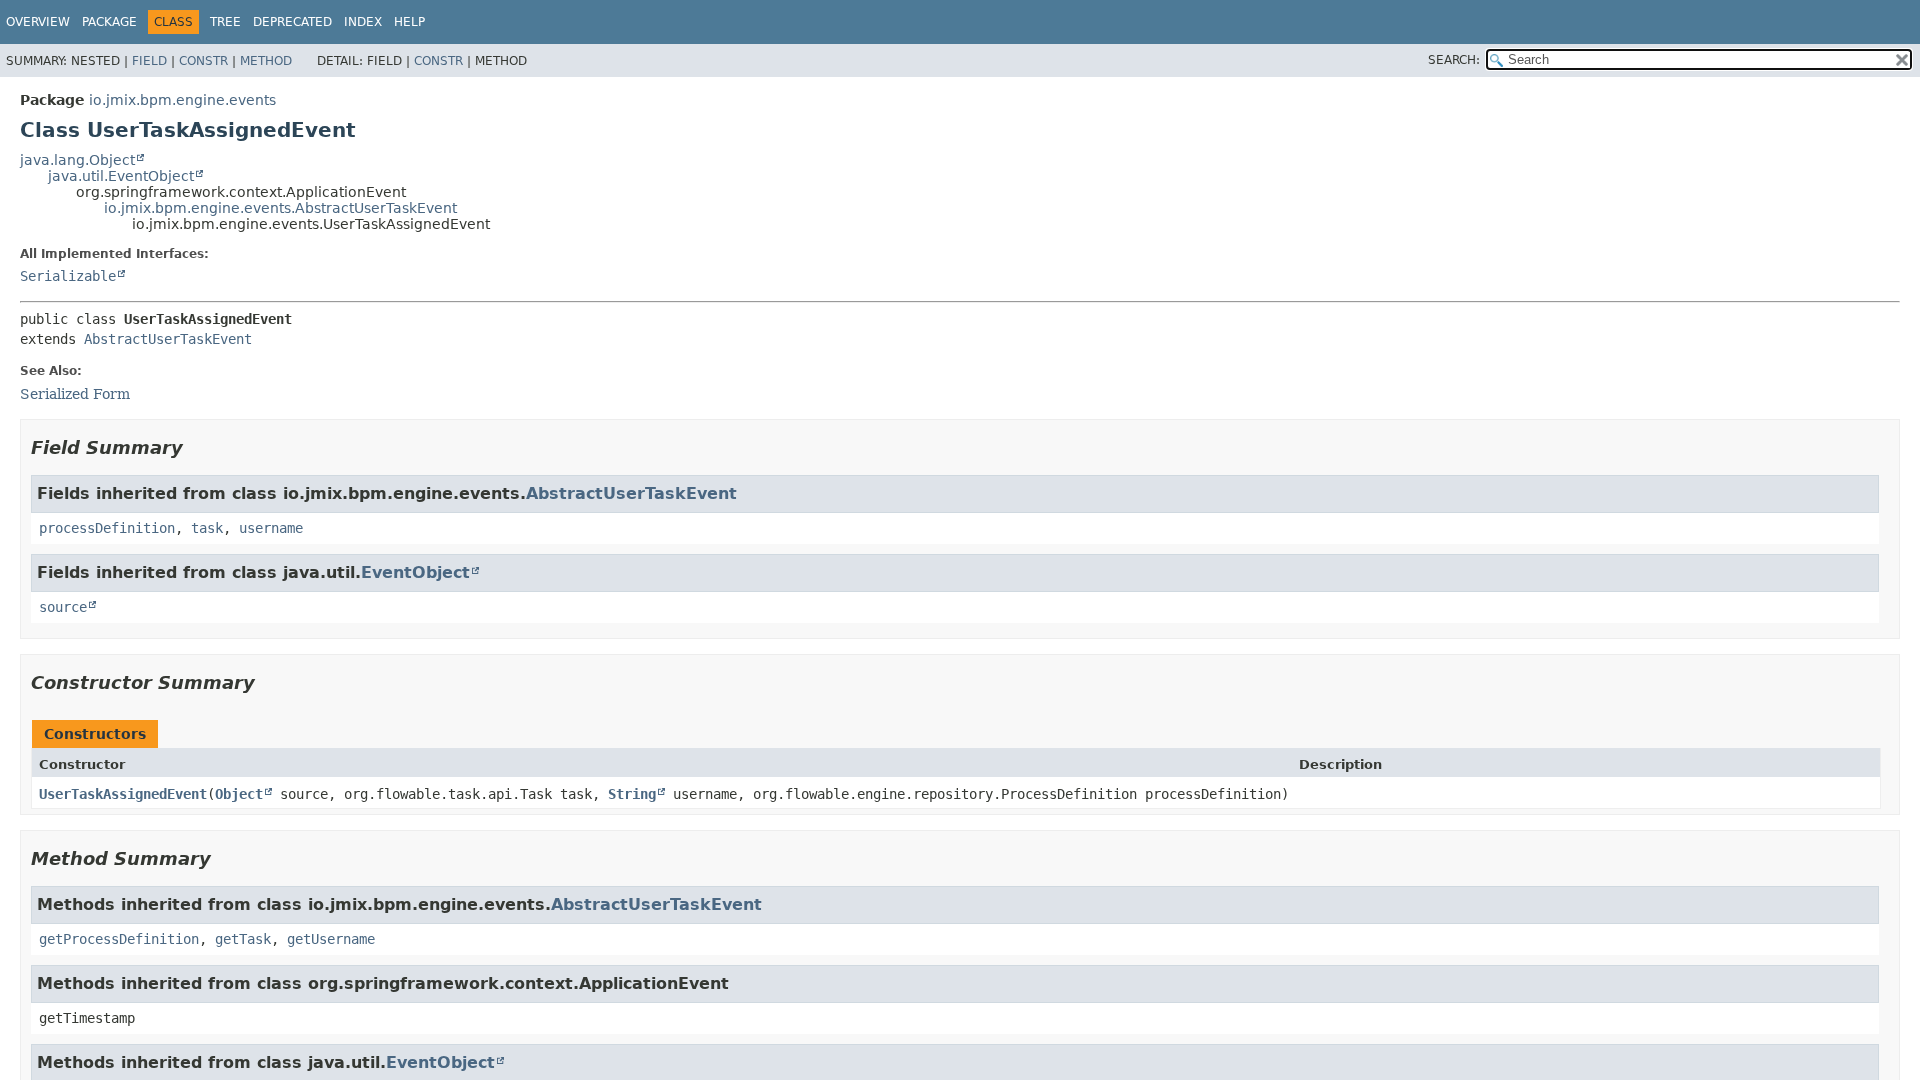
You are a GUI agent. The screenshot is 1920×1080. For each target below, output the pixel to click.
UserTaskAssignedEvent (123, 794)
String (632, 794)
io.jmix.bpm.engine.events (182, 100)
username (271, 528)
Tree (225, 22)
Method (266, 61)
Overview (38, 22)
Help (409, 22)
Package (109, 22)
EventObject (415, 572)
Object (239, 794)
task (207, 528)
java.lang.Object (77, 160)
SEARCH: (1454, 60)
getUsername (331, 939)
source (63, 607)
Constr (203, 61)
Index (363, 22)
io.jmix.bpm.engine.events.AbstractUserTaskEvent (280, 208)
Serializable (68, 276)
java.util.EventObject (121, 176)
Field (149, 61)
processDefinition (107, 528)
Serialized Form (75, 394)
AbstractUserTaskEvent (168, 339)
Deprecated (292, 22)
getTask (243, 939)
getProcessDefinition (119, 939)
